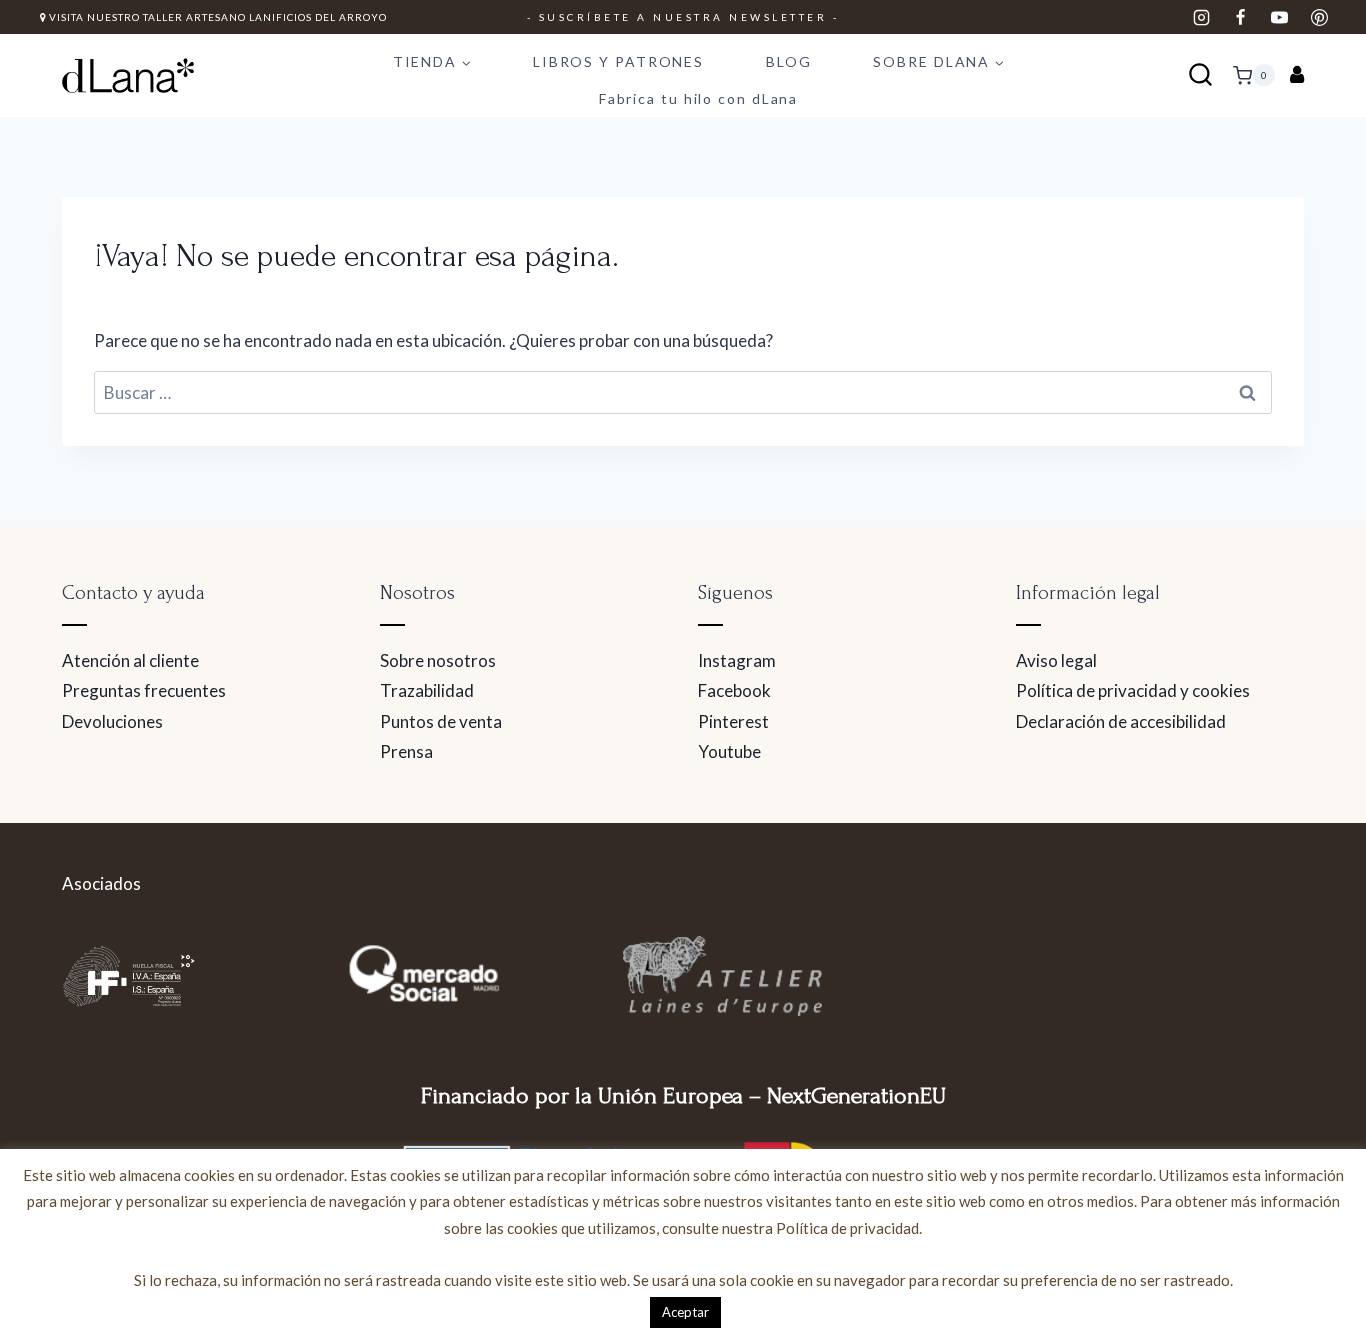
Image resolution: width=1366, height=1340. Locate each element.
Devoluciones (112, 721)
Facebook (734, 690)
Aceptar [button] (685, 1312)
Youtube (729, 751)
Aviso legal (1056, 660)
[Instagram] (1202, 17)
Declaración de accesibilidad (1121, 721)
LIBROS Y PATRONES (618, 61)
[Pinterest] (1319, 17)
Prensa (406, 751)
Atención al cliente (130, 660)
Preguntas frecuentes (144, 690)
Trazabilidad (427, 690)
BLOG (789, 61)
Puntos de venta (441, 721)
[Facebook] (1241, 17)
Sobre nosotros (438, 660)
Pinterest (733, 721)
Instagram (737, 660)
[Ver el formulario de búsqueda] (1200, 75)
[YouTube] (1280, 17)
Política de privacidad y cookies (1133, 690)
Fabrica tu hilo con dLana (699, 98)
